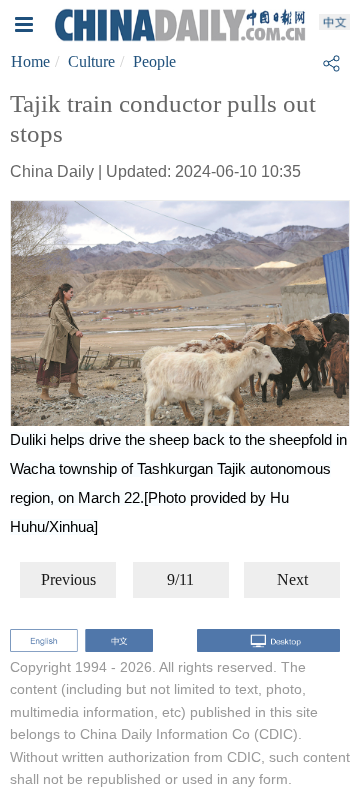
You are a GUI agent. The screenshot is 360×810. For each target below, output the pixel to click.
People (154, 61)
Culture (91, 61)
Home (30, 61)
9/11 (180, 579)
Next (292, 579)
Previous (68, 579)
